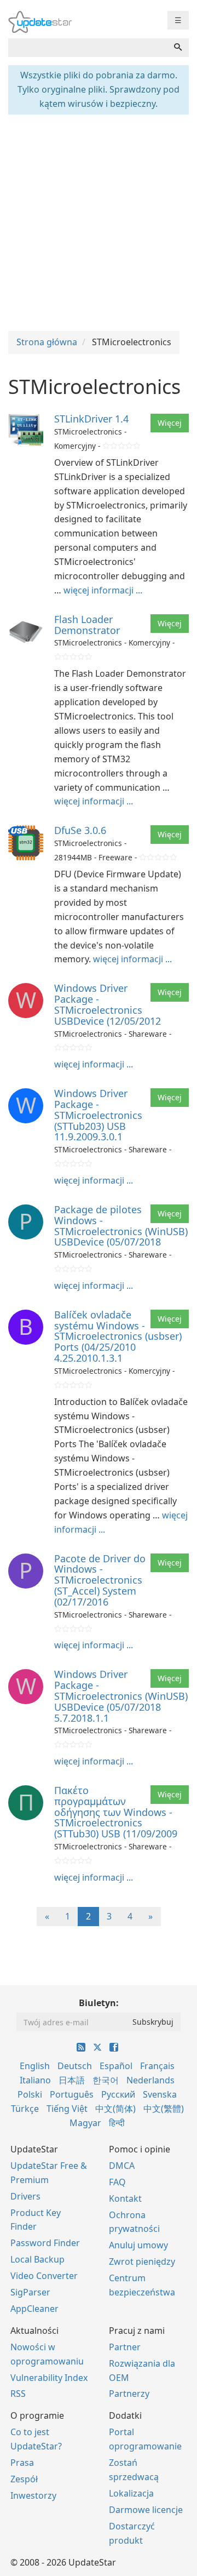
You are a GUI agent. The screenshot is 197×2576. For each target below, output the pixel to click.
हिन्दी (117, 2123)
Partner (125, 2347)
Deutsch (75, 2066)
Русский (118, 2094)
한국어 (106, 2080)
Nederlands (150, 2080)
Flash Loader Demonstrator (87, 625)
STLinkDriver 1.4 (91, 419)
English (35, 2066)
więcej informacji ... (103, 590)
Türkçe (25, 2109)
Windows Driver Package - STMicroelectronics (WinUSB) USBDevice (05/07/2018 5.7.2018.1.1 (121, 1696)
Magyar (85, 2123)
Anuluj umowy (138, 2245)
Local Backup (37, 2259)
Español (116, 2066)
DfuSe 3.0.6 (80, 830)
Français (157, 2066)
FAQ (117, 2182)
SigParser (30, 2292)
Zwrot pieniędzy (142, 2261)
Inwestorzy (33, 2495)
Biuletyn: (99, 2003)
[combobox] (88, 48)
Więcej (170, 423)
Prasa (22, 2463)
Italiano (35, 2080)
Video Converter (44, 2276)
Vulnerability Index (49, 2378)
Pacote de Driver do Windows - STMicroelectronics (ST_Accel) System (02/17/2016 (100, 1580)
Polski (30, 2094)
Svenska (160, 2094)
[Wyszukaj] (178, 48)
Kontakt (125, 2198)
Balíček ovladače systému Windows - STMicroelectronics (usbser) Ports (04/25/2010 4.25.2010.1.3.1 (118, 1336)
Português (72, 2094)
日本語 (72, 2080)
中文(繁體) (164, 2109)
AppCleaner (34, 2309)
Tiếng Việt (67, 2109)
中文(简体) (115, 2109)
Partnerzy (129, 2394)
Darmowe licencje (146, 2510)
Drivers (25, 2196)
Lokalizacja (131, 2493)
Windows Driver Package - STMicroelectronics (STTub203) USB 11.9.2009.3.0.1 (98, 1115)
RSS (18, 2394)
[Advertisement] (99, 221)
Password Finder (45, 2243)
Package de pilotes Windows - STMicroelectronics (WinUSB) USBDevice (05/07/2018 (121, 1226)
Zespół (24, 2479)
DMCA (122, 2166)
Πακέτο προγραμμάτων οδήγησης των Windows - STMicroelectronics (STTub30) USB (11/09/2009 (116, 1812)
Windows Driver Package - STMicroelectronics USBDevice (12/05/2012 (108, 1004)
